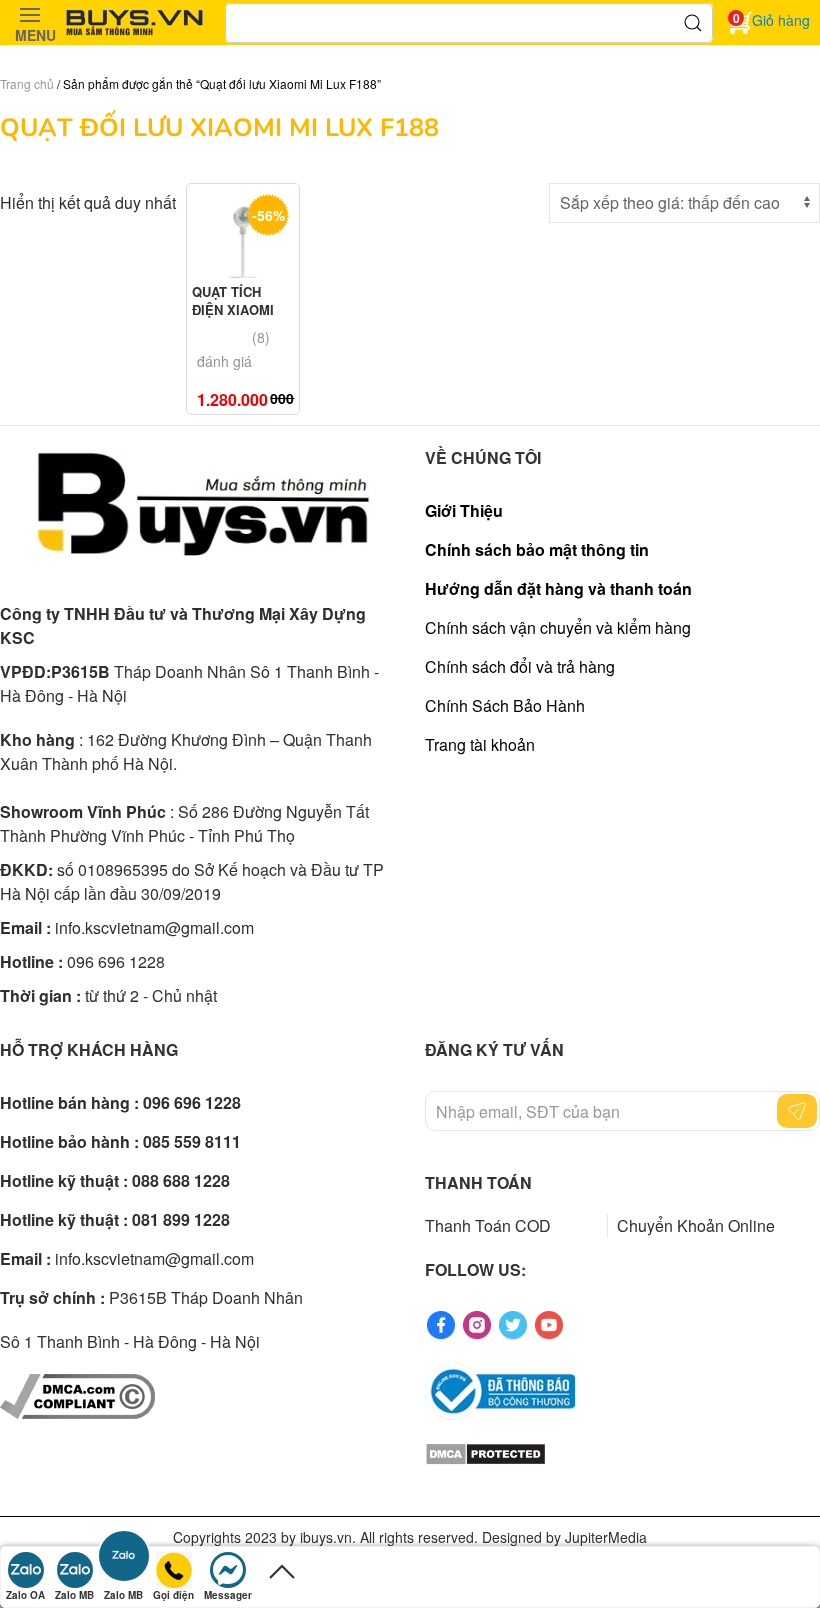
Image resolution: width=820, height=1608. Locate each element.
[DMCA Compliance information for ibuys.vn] (77, 1394)
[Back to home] (135, 22)
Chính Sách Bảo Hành (505, 705)
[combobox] (469, 23)
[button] (30, 22)
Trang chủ (27, 83)
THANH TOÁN (478, 1182)
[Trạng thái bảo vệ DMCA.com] (485, 1451)
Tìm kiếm (693, 23)
